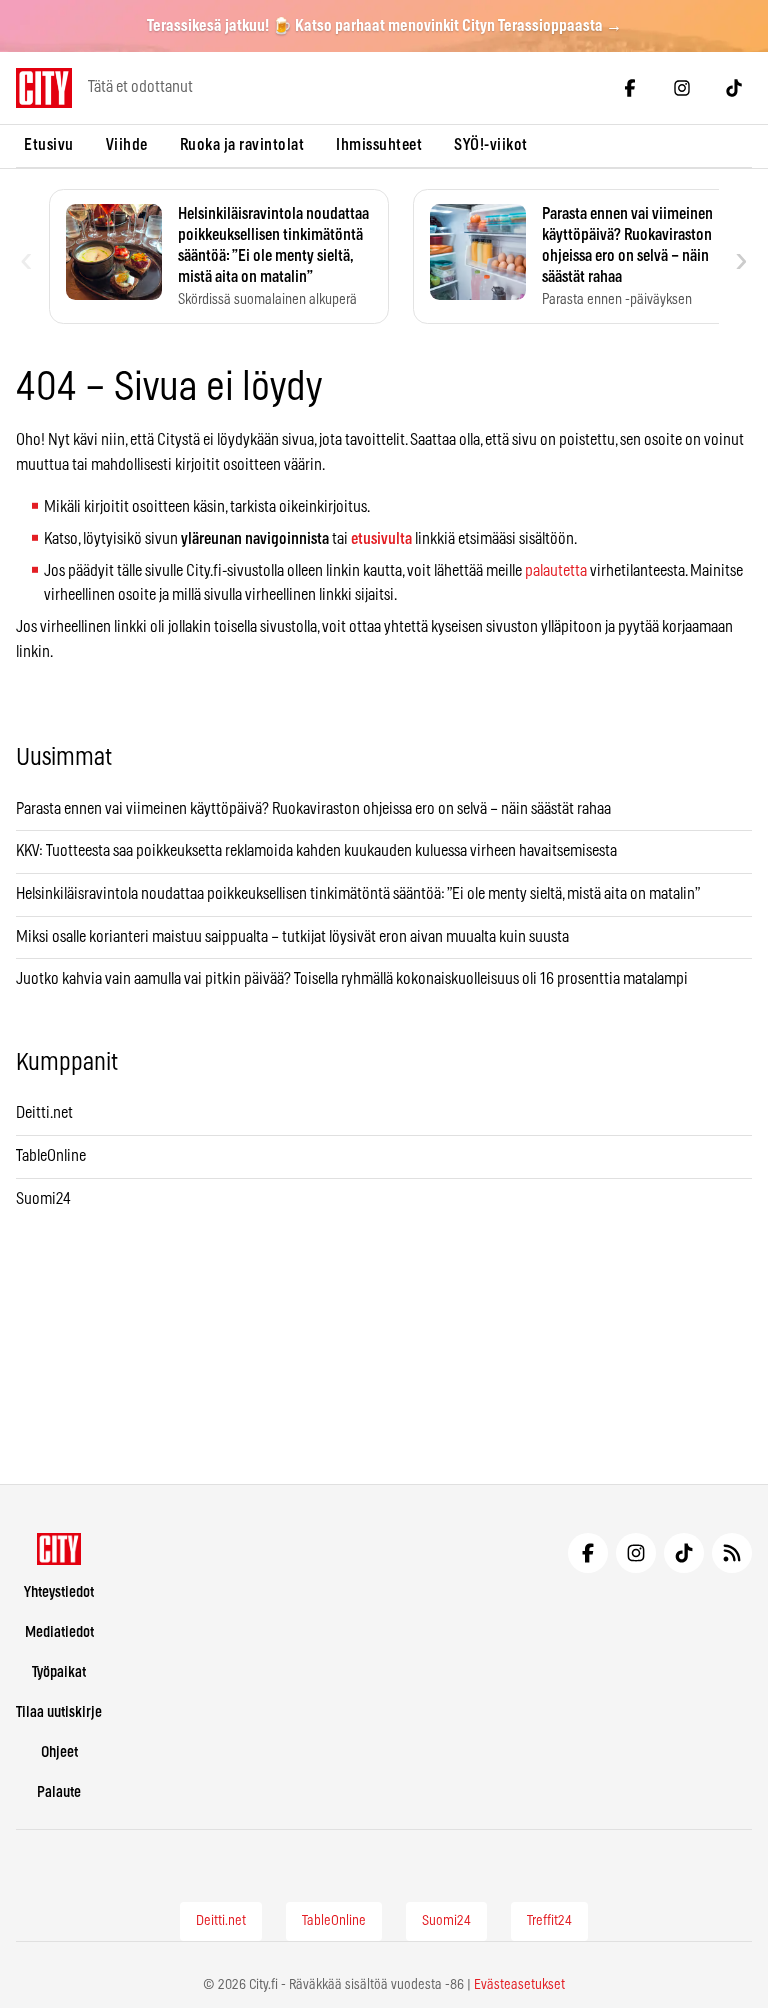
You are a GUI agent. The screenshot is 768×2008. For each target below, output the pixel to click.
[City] (59, 1549)
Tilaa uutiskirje (59, 1712)
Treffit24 (549, 1921)
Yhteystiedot (59, 1592)
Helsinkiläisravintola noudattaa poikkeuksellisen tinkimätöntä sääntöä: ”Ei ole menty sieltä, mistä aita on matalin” (359, 894)
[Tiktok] (734, 88)
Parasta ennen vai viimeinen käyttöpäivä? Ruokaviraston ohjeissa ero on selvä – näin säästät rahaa (313, 809)
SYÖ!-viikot (491, 145)
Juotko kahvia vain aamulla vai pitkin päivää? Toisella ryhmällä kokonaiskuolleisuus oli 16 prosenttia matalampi (352, 979)
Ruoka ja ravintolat (242, 145)
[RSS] (732, 1553)
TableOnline (51, 1156)
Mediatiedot (59, 1632)
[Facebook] (630, 88)
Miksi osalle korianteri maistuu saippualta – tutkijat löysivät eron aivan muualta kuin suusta (294, 937)
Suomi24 (43, 1199)
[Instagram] (682, 88)
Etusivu (49, 145)
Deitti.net (44, 1113)
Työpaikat (59, 1672)
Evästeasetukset (519, 1985)
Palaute (59, 1792)
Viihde (127, 145)
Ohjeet (59, 1752)
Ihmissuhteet (379, 145)
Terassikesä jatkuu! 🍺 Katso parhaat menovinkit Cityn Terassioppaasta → (384, 26)
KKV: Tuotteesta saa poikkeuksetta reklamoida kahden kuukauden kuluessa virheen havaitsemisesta (316, 851)
